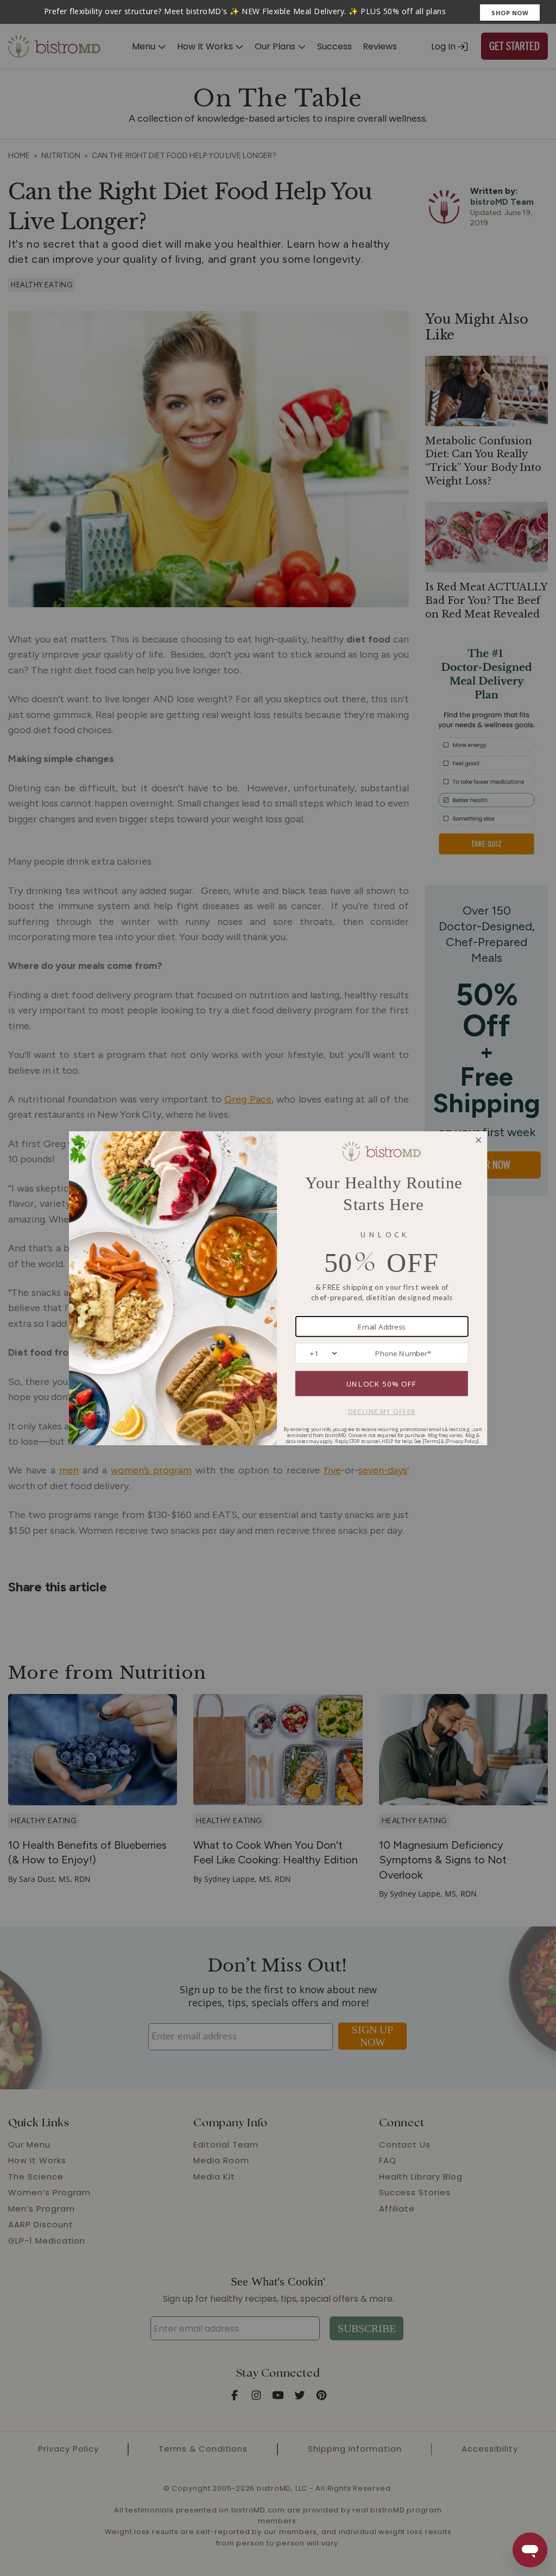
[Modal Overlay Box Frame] (278, 12)
